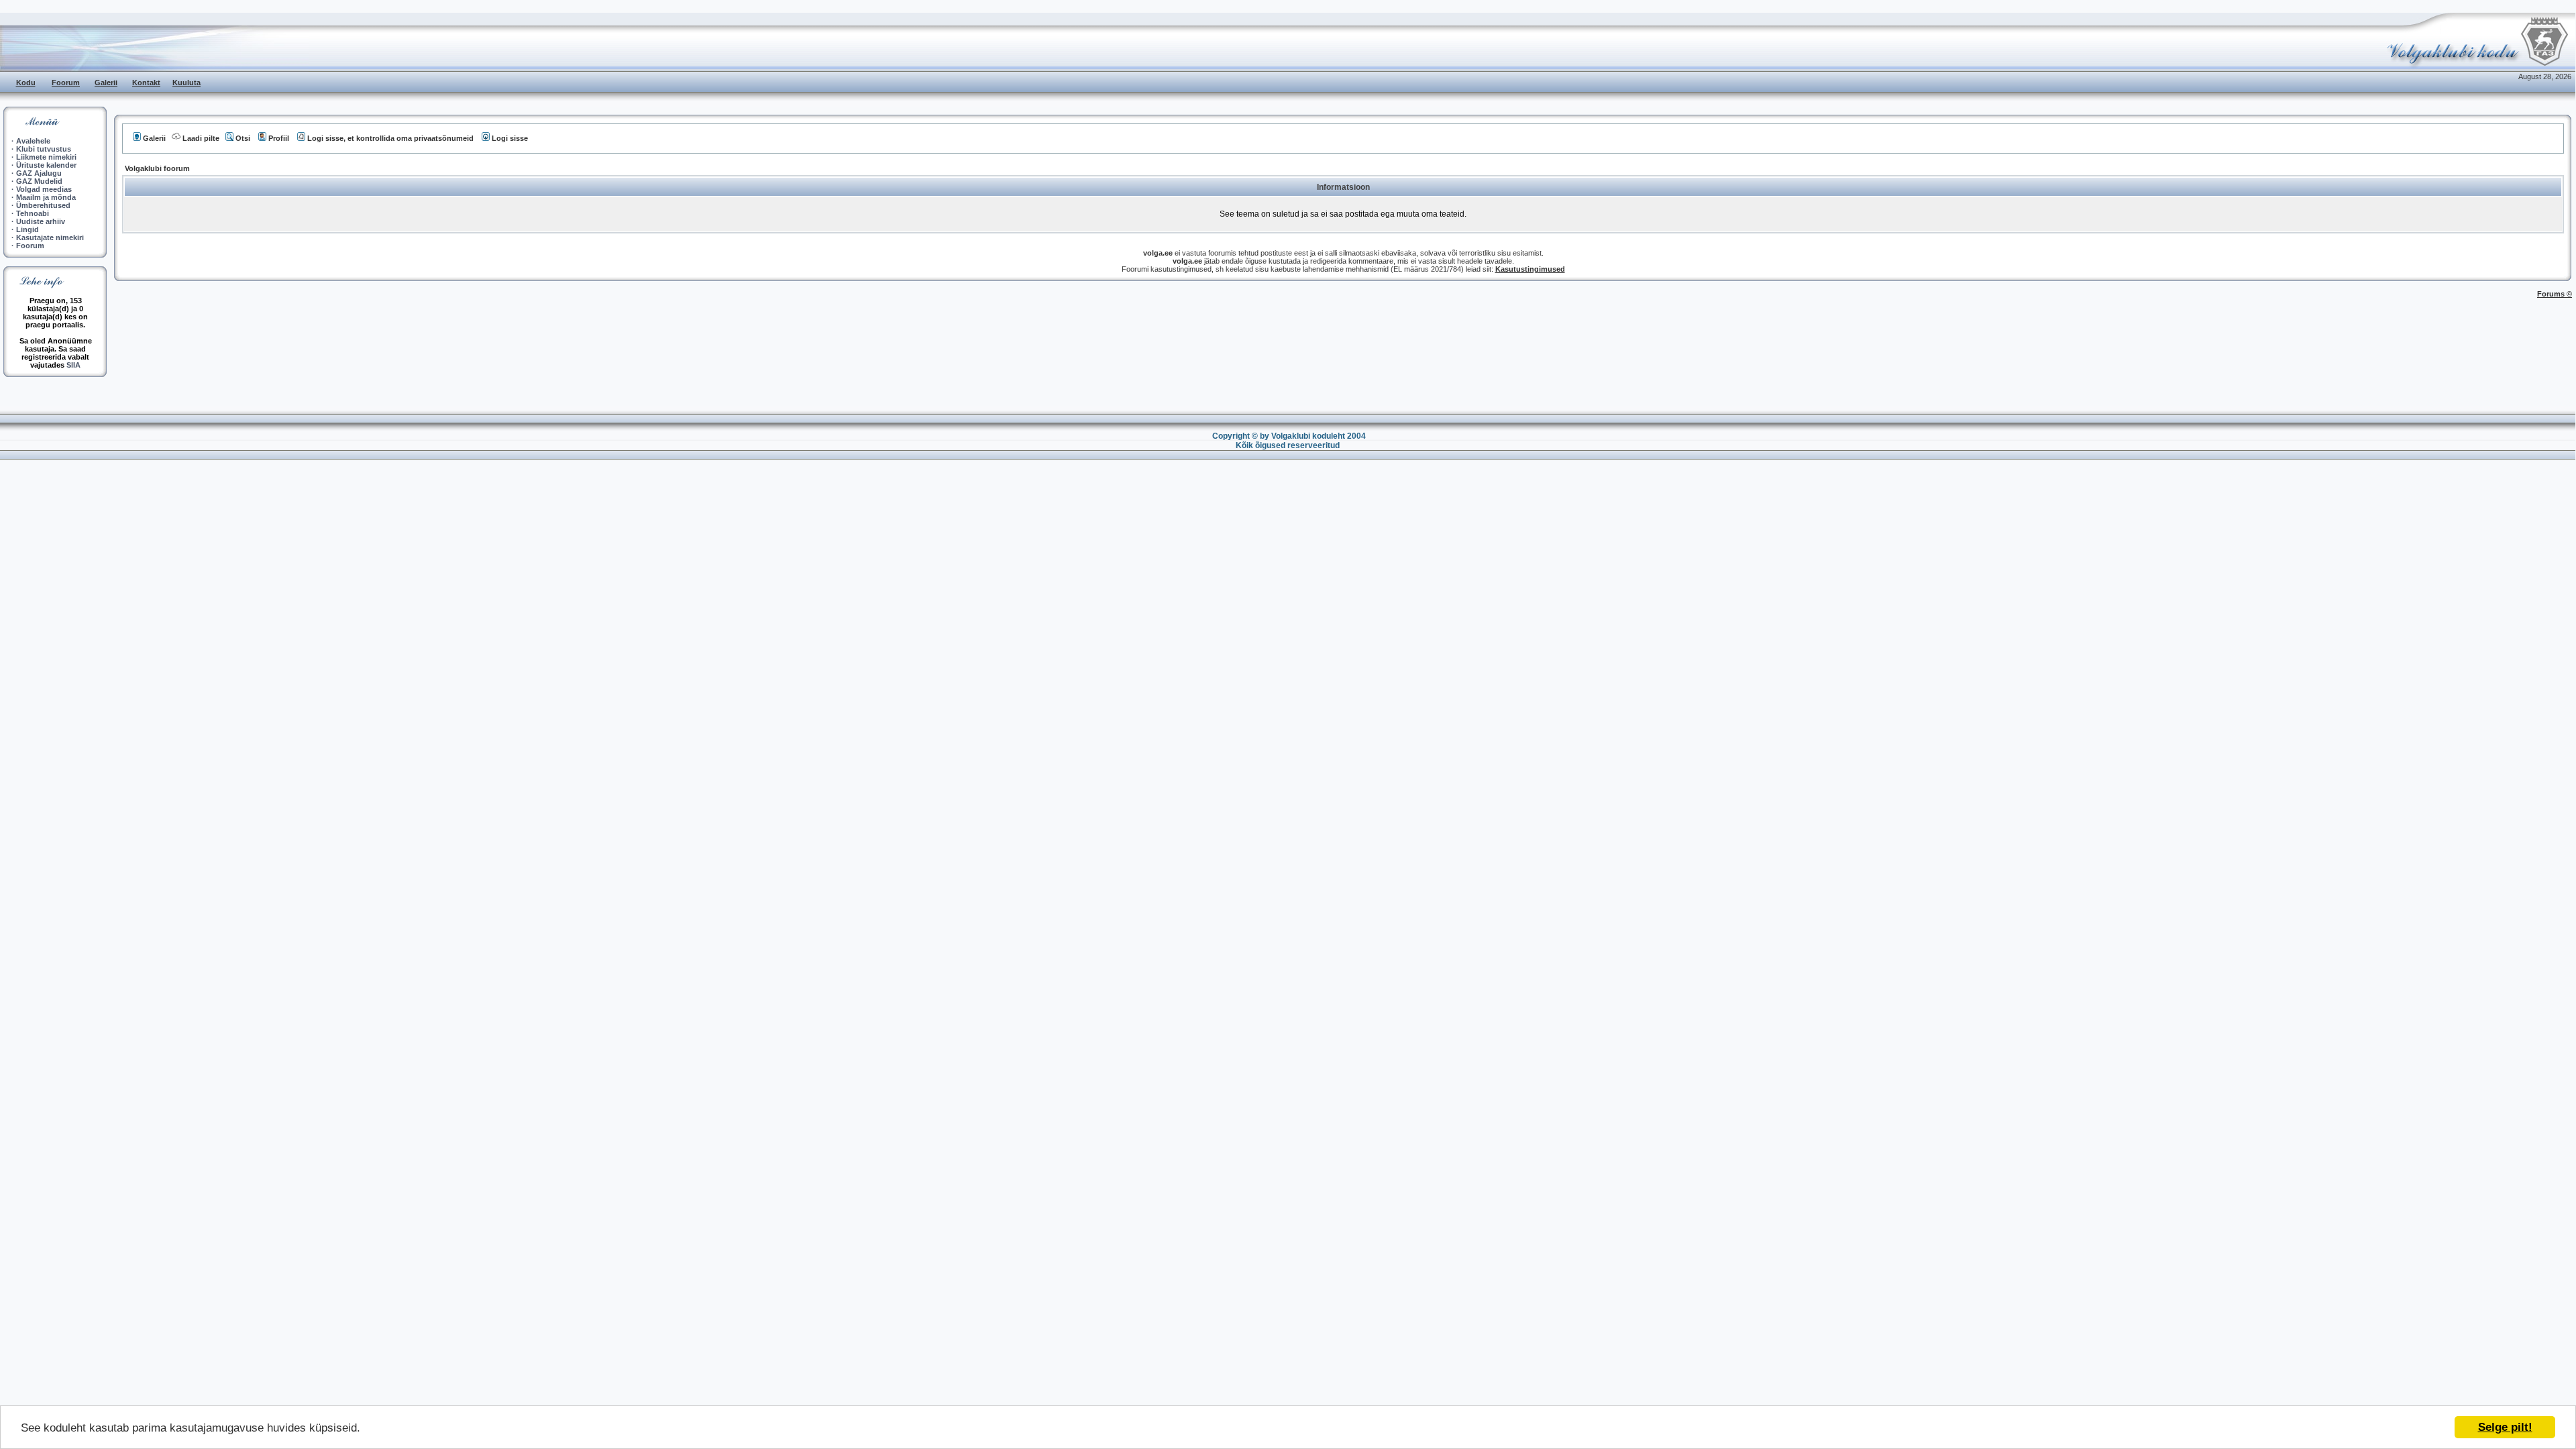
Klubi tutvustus (44, 149)
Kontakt (146, 83)
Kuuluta (186, 83)
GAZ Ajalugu (39, 173)
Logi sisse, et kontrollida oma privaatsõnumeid (390, 138)
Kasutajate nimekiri (50, 237)
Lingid (28, 229)
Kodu (26, 83)
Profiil (279, 138)
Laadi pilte (201, 138)
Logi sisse (510, 138)
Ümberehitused (43, 205)
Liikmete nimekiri (46, 157)
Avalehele (33, 141)
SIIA (73, 365)
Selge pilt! (2505, 1427)
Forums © (2555, 294)
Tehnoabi (33, 213)
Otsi (243, 138)
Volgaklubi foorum (157, 168)
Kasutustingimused (1530, 269)
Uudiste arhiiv (41, 221)
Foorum (66, 83)
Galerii (106, 83)
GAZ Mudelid (39, 181)
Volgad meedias (44, 189)
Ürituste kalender (46, 165)
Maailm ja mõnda (46, 197)
